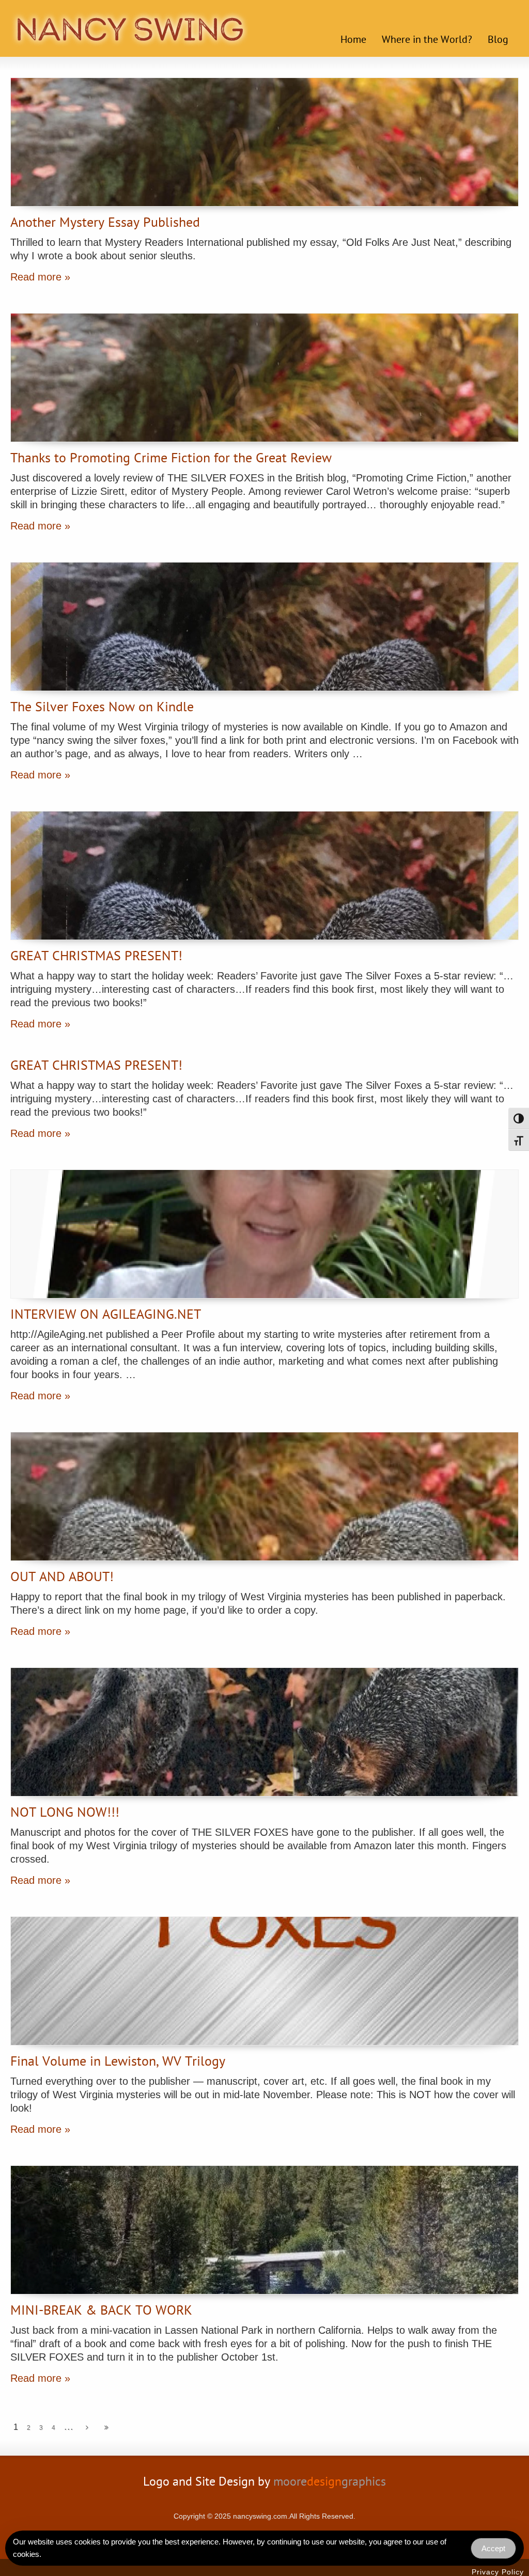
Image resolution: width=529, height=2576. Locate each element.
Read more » (40, 277)
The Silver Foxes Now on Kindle (102, 708)
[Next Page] (87, 2428)
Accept (493, 2548)
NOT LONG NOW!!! (65, 1814)
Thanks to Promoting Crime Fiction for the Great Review (171, 459)
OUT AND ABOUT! (62, 1578)
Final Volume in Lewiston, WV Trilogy (118, 2063)
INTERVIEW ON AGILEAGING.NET (106, 1316)
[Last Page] (106, 2428)
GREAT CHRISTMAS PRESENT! (96, 957)
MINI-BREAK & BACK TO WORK (101, 2312)
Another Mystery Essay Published (105, 224)
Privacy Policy (498, 2572)
